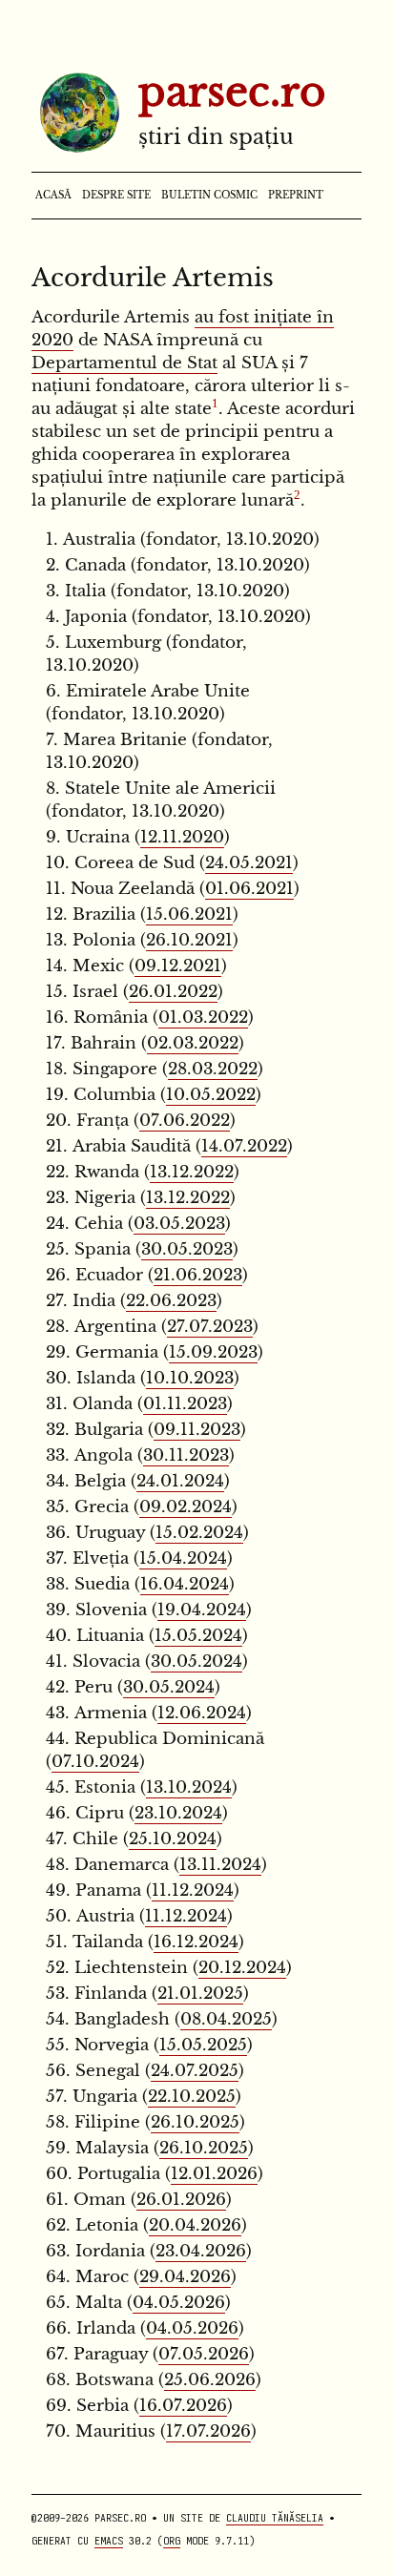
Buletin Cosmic (209, 196)
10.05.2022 (211, 1095)
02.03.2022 (193, 1043)
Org (172, 2541)
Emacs (109, 2541)
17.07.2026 (208, 2431)
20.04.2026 (195, 2225)
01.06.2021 (249, 889)
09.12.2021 (178, 966)
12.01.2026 (214, 2174)
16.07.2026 (183, 2406)
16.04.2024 (185, 1584)
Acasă (53, 196)
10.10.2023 (190, 1378)
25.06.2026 (210, 2380)
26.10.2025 (195, 2122)
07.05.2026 (204, 2354)
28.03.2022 (213, 1069)
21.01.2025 (200, 1994)
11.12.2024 (193, 1890)
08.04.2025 (226, 2019)
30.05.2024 (196, 1662)
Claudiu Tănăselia (275, 2518)
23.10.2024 (178, 1813)
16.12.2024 (196, 1942)
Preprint (296, 196)
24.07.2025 (195, 2071)
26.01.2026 (181, 2200)
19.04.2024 (202, 1610)
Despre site (116, 196)
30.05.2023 (187, 1249)
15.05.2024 (198, 1636)
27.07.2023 (210, 1327)
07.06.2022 (185, 1121)
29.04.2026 (185, 2277)
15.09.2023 (213, 1352)
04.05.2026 (179, 2303)
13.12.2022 (192, 1172)
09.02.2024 (186, 1507)
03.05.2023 (179, 1224)
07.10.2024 (95, 1762)
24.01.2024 (180, 1481)
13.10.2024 (189, 1787)
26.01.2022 (173, 992)
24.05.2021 (249, 863)
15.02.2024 (199, 1533)
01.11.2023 (185, 1404)
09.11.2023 (197, 1430)
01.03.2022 (203, 1018)
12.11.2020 (182, 837)
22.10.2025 (192, 2097)
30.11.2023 (186, 1455)
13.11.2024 (220, 1865)
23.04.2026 (201, 2251)
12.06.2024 (202, 1713)
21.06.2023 (198, 1275)
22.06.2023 (171, 1301)
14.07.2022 (244, 1146)
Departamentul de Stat (124, 363)
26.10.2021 (189, 940)
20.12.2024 (242, 1968)
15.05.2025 (203, 2045)
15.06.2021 (189, 914)
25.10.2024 (173, 1839)
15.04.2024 (183, 1558)
